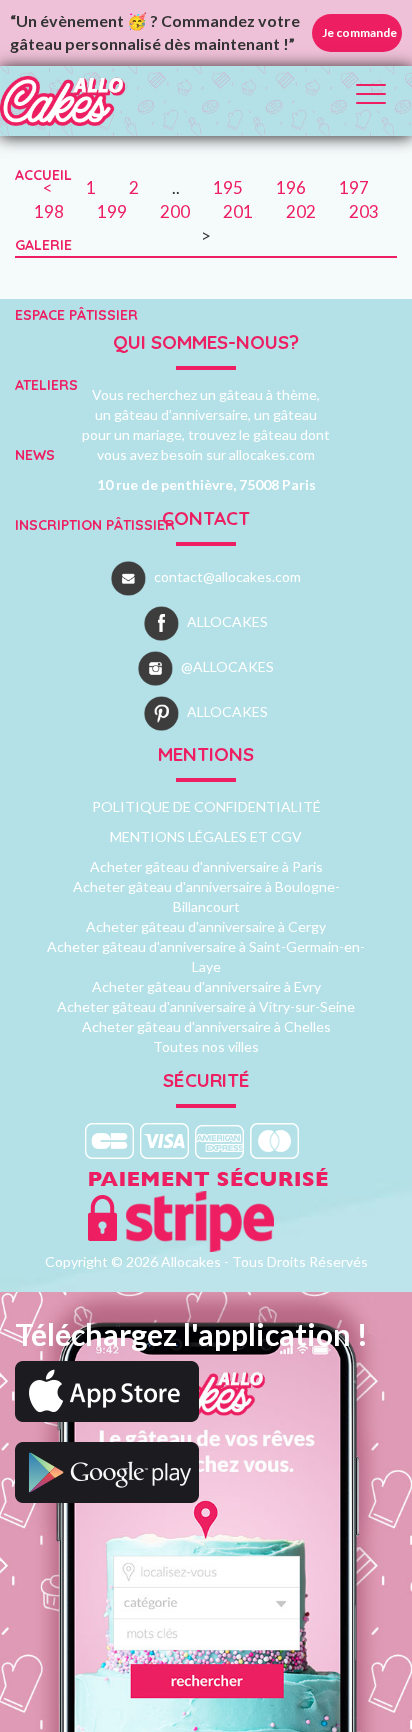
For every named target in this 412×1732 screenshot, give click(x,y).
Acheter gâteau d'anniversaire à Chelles (206, 1026)
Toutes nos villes (206, 1046)
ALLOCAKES (227, 621)
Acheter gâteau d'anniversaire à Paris (206, 866)
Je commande (359, 32)
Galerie (43, 245)
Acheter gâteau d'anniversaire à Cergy (206, 926)
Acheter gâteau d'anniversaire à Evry (206, 986)
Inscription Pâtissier (95, 525)
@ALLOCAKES (227, 666)
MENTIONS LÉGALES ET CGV (206, 836)
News (35, 455)
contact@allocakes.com (227, 576)
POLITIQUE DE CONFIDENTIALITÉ (206, 806)
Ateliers (46, 385)
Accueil (43, 175)
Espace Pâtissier (76, 315)
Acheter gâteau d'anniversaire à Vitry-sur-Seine (206, 1006)
